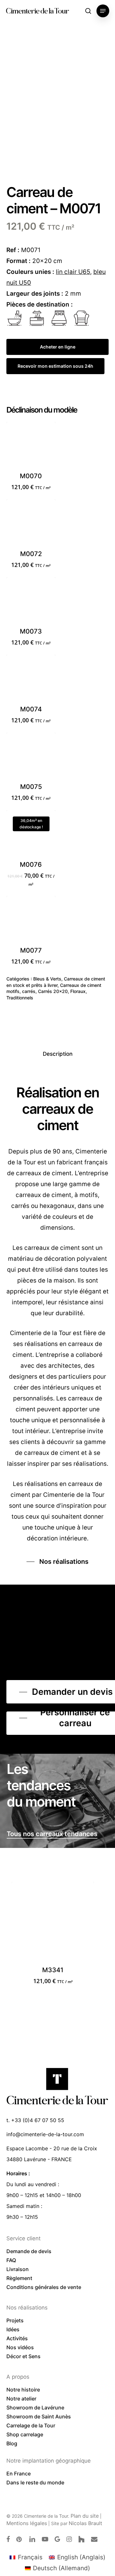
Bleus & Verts (47, 979)
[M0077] (31, 921)
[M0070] (31, 447)
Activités (17, 2338)
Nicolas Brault (85, 2523)
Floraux (78, 991)
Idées (13, 2329)
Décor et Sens (23, 2356)
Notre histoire (23, 2390)
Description (58, 1054)
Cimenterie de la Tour (37, 11)
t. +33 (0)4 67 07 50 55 (35, 2120)
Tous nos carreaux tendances (52, 1834)
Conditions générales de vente (44, 2287)
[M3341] (53, 1923)
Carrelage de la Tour (31, 2425)
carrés (29, 991)
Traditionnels (20, 998)
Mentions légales (27, 2523)
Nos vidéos (20, 2347)
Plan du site (85, 2516)
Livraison (18, 2269)
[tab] (57, 1054)
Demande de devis (29, 2251)
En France (19, 2473)
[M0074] (31, 679)
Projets (15, 2320)
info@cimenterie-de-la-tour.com (45, 2134)
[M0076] (31, 835)
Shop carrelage (25, 2434)
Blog (12, 2443)
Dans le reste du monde (35, 2482)
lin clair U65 (73, 272)
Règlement (19, 2278)
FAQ (11, 2260)
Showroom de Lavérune (35, 2408)
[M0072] (31, 524)
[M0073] (31, 602)
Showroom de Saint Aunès (39, 2416)
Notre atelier (21, 2399)
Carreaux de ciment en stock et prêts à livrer (56, 982)
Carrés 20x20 (53, 991)
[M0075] (31, 757)
